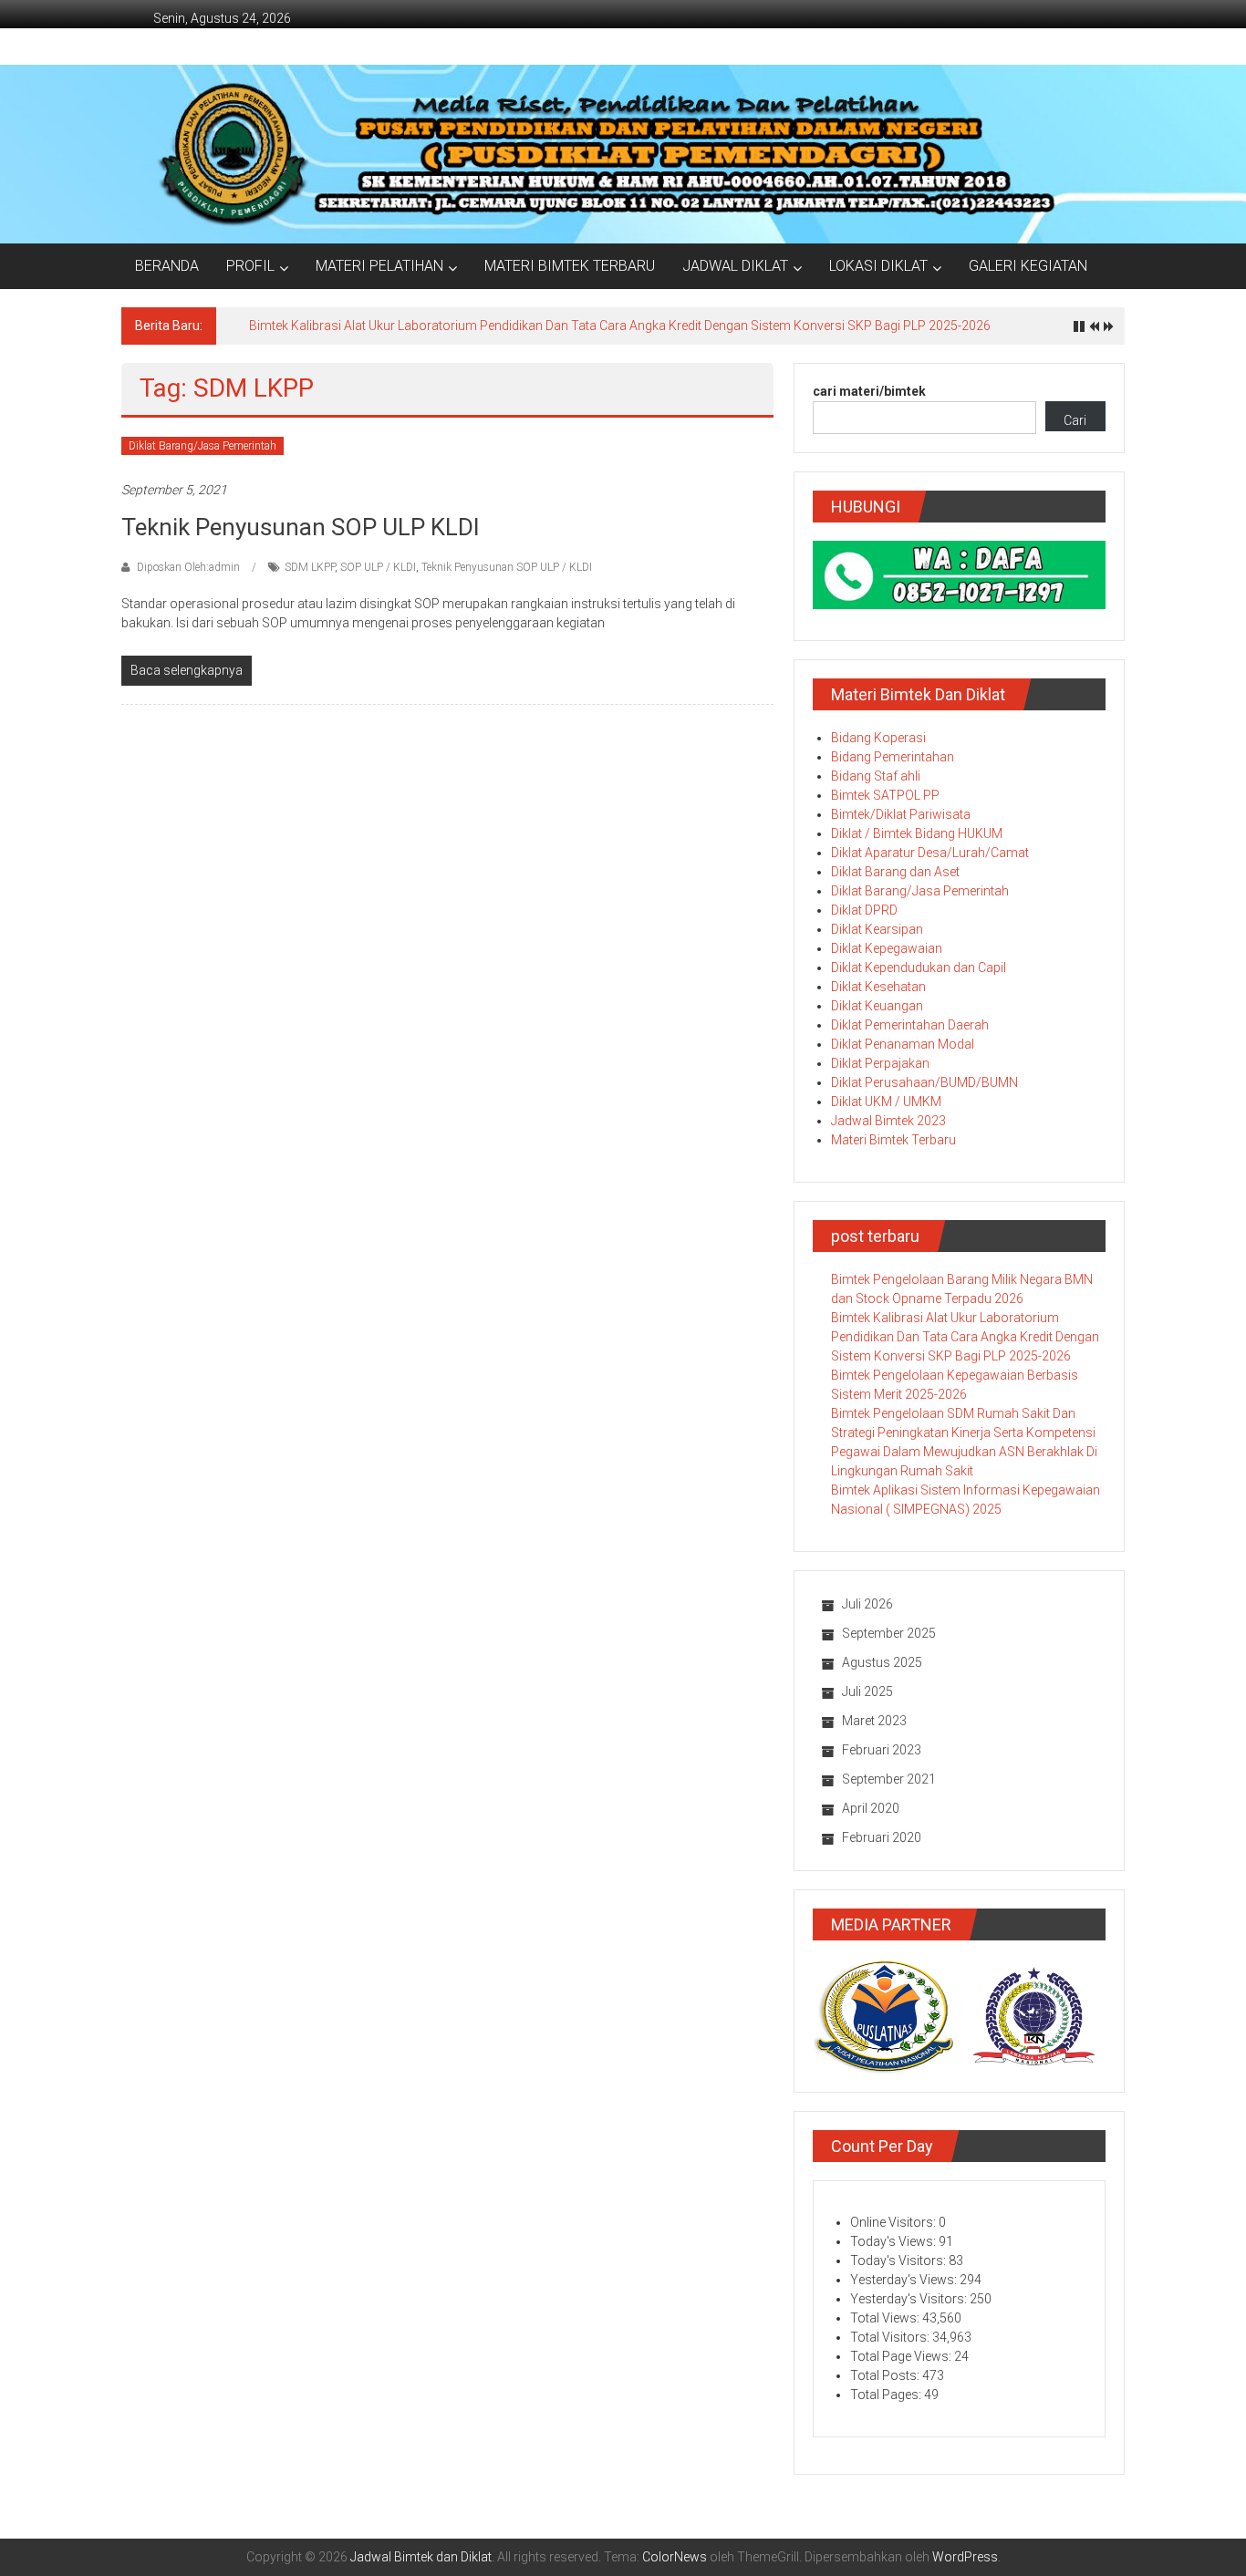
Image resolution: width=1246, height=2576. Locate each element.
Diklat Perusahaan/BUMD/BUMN (924, 1082)
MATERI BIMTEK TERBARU (570, 266)
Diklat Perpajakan (880, 1063)
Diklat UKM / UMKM (886, 1102)
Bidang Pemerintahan (893, 757)
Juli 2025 (867, 1691)
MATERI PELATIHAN (379, 266)
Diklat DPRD (864, 910)
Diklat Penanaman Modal (903, 1044)
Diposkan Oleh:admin (188, 567)
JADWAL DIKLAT (735, 266)
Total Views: (886, 2318)
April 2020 (871, 1808)
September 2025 (889, 1633)
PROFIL (250, 266)
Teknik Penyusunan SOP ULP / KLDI (507, 567)
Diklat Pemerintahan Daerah (910, 1025)
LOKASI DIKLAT (878, 266)
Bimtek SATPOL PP (885, 795)
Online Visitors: (894, 2222)
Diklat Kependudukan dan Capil (919, 967)
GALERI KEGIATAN (1028, 266)
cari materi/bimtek (869, 391)
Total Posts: (886, 2375)
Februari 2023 (882, 1750)
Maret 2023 (874, 1721)
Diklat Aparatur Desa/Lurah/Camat (930, 853)
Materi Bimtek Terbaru (893, 1140)
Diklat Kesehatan (878, 987)
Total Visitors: (891, 2337)
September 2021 (889, 1779)
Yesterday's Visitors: (910, 2299)
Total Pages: (887, 2395)
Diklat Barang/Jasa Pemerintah (202, 446)
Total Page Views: (902, 2356)
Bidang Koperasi (878, 738)
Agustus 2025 (882, 1662)
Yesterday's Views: (905, 2280)
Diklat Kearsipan (877, 929)
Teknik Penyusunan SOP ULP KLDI (301, 527)
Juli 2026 (867, 1604)
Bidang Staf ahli (876, 776)
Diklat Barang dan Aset (895, 872)
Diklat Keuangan (877, 1006)
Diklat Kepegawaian (887, 948)
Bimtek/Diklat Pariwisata (901, 814)
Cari (1075, 420)
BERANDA (167, 266)
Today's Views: (894, 2241)
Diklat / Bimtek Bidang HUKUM (917, 833)
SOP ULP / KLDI (378, 567)
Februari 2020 (882, 1837)
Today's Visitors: (899, 2260)
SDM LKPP (310, 567)
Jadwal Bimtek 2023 (888, 1121)
